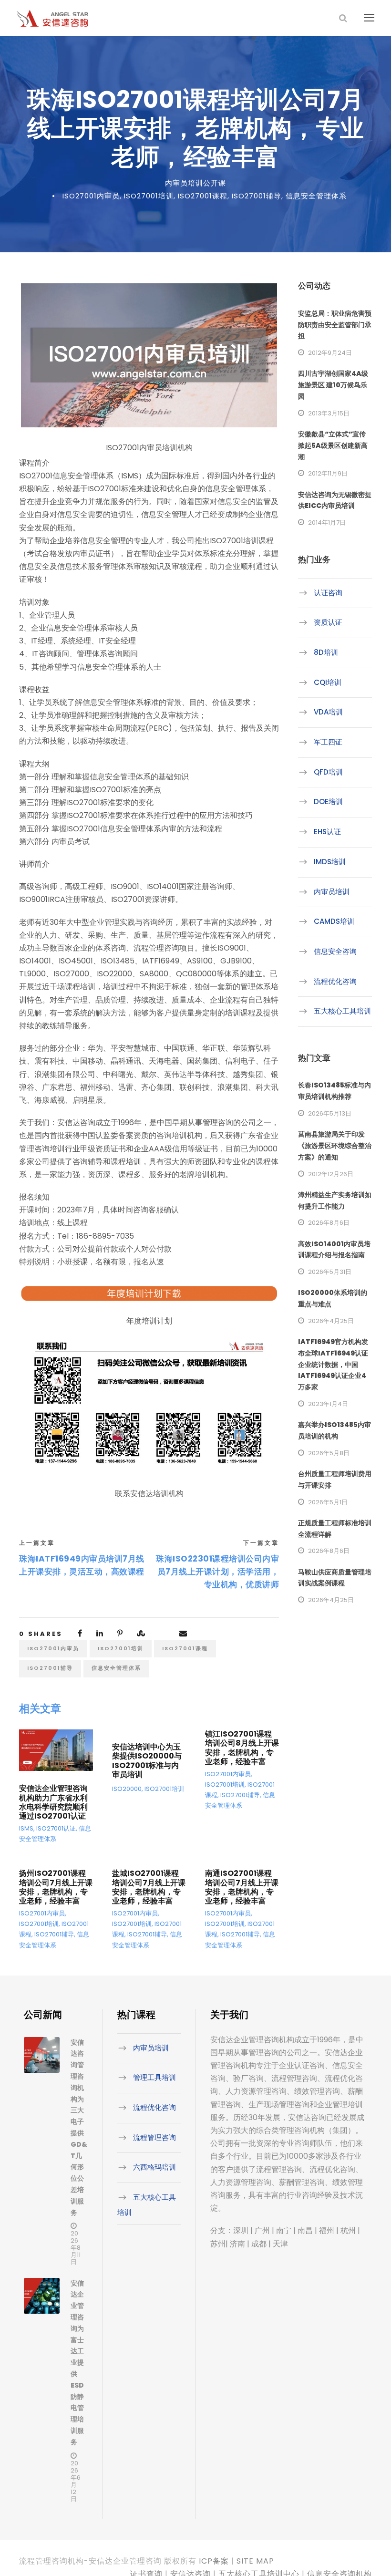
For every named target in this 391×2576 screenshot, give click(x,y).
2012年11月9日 (328, 473)
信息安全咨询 (335, 951)
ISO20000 (127, 1789)
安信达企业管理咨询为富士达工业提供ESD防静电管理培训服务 (77, 2363)
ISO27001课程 (203, 196)
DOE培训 (328, 802)
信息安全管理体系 (316, 196)
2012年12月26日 (331, 1174)
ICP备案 (214, 2561)
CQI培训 (328, 682)
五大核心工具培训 (342, 1011)
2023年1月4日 (328, 1404)
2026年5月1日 (328, 1502)
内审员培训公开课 (195, 183)
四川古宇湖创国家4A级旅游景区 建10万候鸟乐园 (333, 385)
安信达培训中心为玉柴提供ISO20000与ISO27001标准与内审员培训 (147, 1761)
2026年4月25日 (331, 1321)
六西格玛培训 (154, 2167)
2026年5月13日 (330, 1113)
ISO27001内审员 (91, 196)
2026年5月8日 (329, 1453)
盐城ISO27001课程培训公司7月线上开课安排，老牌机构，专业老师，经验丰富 (149, 1887)
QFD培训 (328, 772)
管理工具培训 (154, 2077)
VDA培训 (328, 712)
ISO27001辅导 (257, 196)
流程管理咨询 (154, 2137)
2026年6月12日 (76, 2481)
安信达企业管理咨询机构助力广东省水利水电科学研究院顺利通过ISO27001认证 (53, 1802)
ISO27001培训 (149, 196)
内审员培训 (332, 892)
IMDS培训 (330, 862)
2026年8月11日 (76, 2248)
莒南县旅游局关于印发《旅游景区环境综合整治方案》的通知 (335, 1146)
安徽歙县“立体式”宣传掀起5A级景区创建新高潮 (333, 445)
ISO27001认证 (56, 1828)
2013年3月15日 (329, 413)
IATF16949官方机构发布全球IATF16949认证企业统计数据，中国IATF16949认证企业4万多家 (333, 1364)
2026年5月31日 (330, 1272)
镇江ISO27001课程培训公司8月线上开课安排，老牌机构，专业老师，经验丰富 (242, 1748)
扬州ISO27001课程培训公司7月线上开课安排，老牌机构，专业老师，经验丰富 (56, 1887)
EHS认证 (327, 832)
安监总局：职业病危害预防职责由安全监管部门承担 (335, 325)
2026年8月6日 (329, 1223)
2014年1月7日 (327, 522)
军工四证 (328, 742)
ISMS (26, 1828)
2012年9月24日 (330, 353)
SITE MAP (255, 2561)
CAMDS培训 (334, 921)
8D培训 (326, 652)
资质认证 (328, 622)
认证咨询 (328, 593)
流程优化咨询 (335, 981)
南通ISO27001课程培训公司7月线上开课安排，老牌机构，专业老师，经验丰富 (242, 1887)
